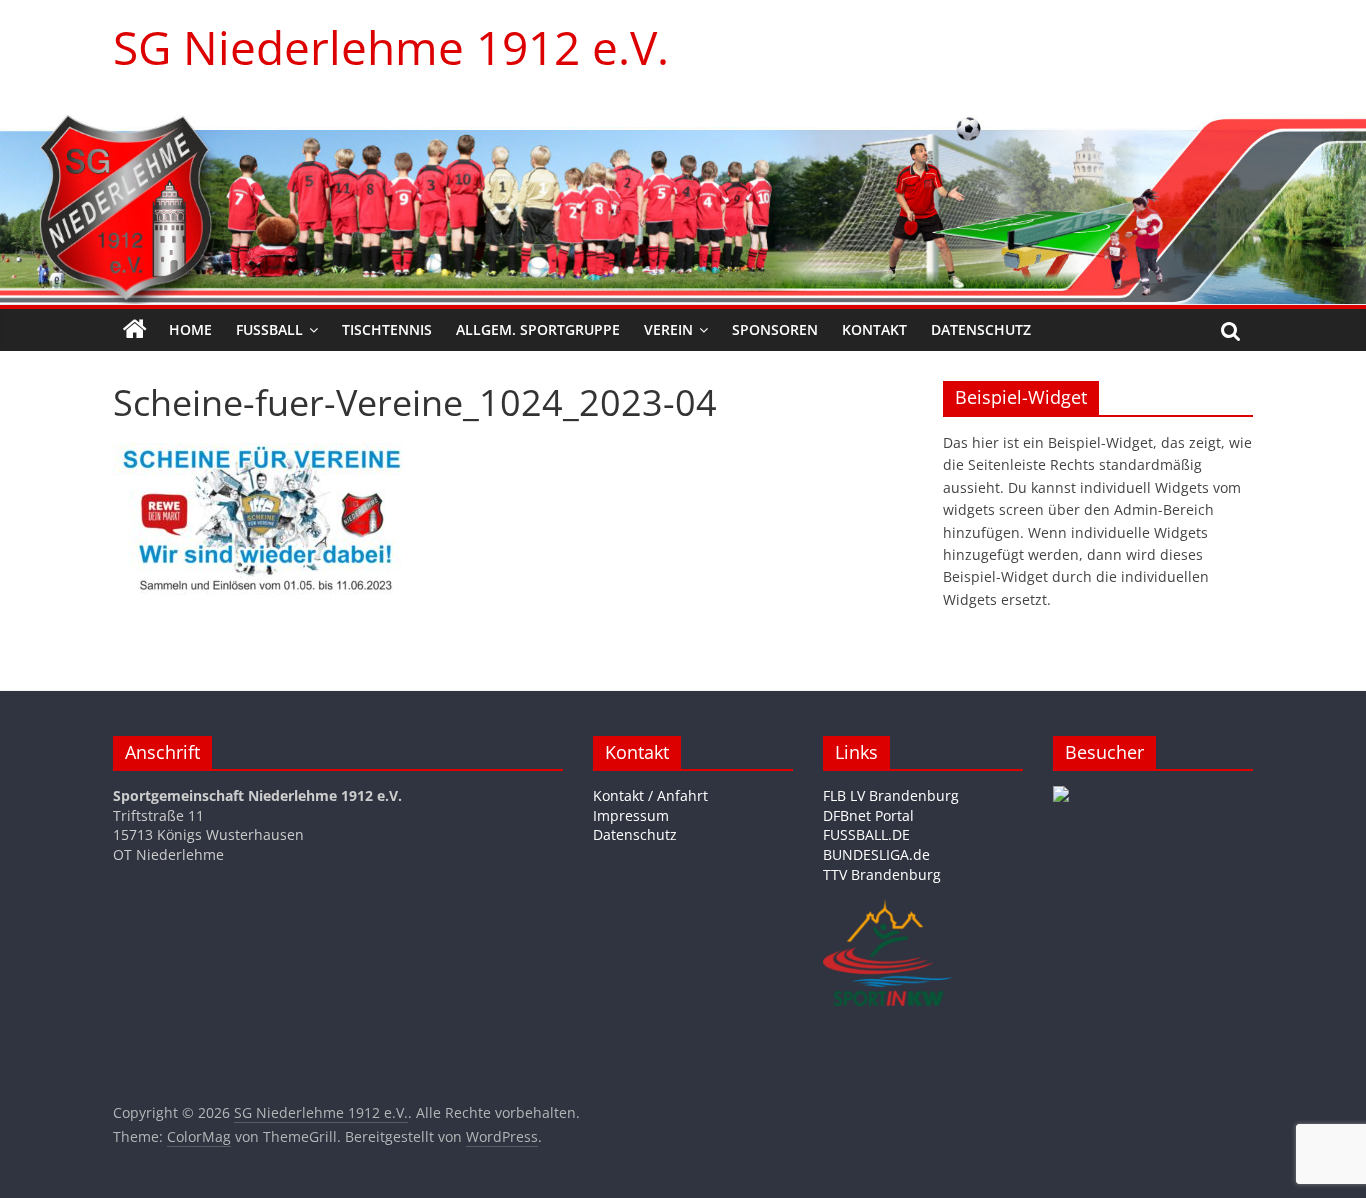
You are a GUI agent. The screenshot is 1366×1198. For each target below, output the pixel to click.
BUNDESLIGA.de (876, 854)
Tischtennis (387, 329)
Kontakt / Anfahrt (650, 795)
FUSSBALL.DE (866, 834)
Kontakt (874, 329)
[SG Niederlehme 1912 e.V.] (135, 330)
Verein (668, 329)
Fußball (269, 329)
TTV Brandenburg (882, 874)
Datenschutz (981, 329)
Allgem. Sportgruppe (538, 329)
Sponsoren (775, 329)
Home (190, 329)
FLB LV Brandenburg (891, 795)
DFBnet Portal (868, 815)
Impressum (631, 815)
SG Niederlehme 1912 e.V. (391, 47)
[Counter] (1061, 795)
